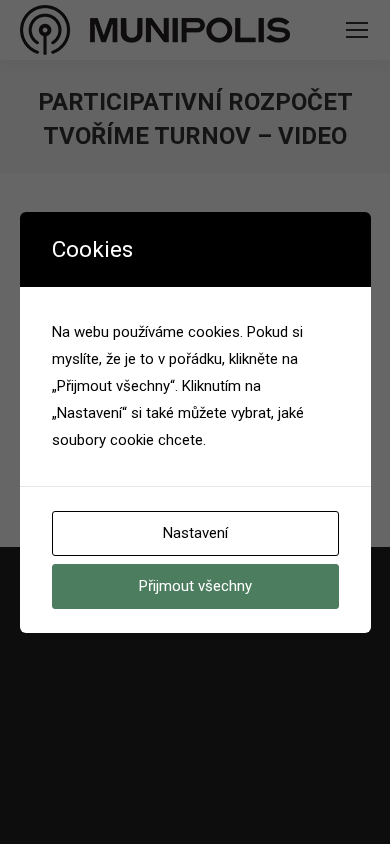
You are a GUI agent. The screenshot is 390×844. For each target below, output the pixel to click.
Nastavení (195, 533)
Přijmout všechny (195, 586)
